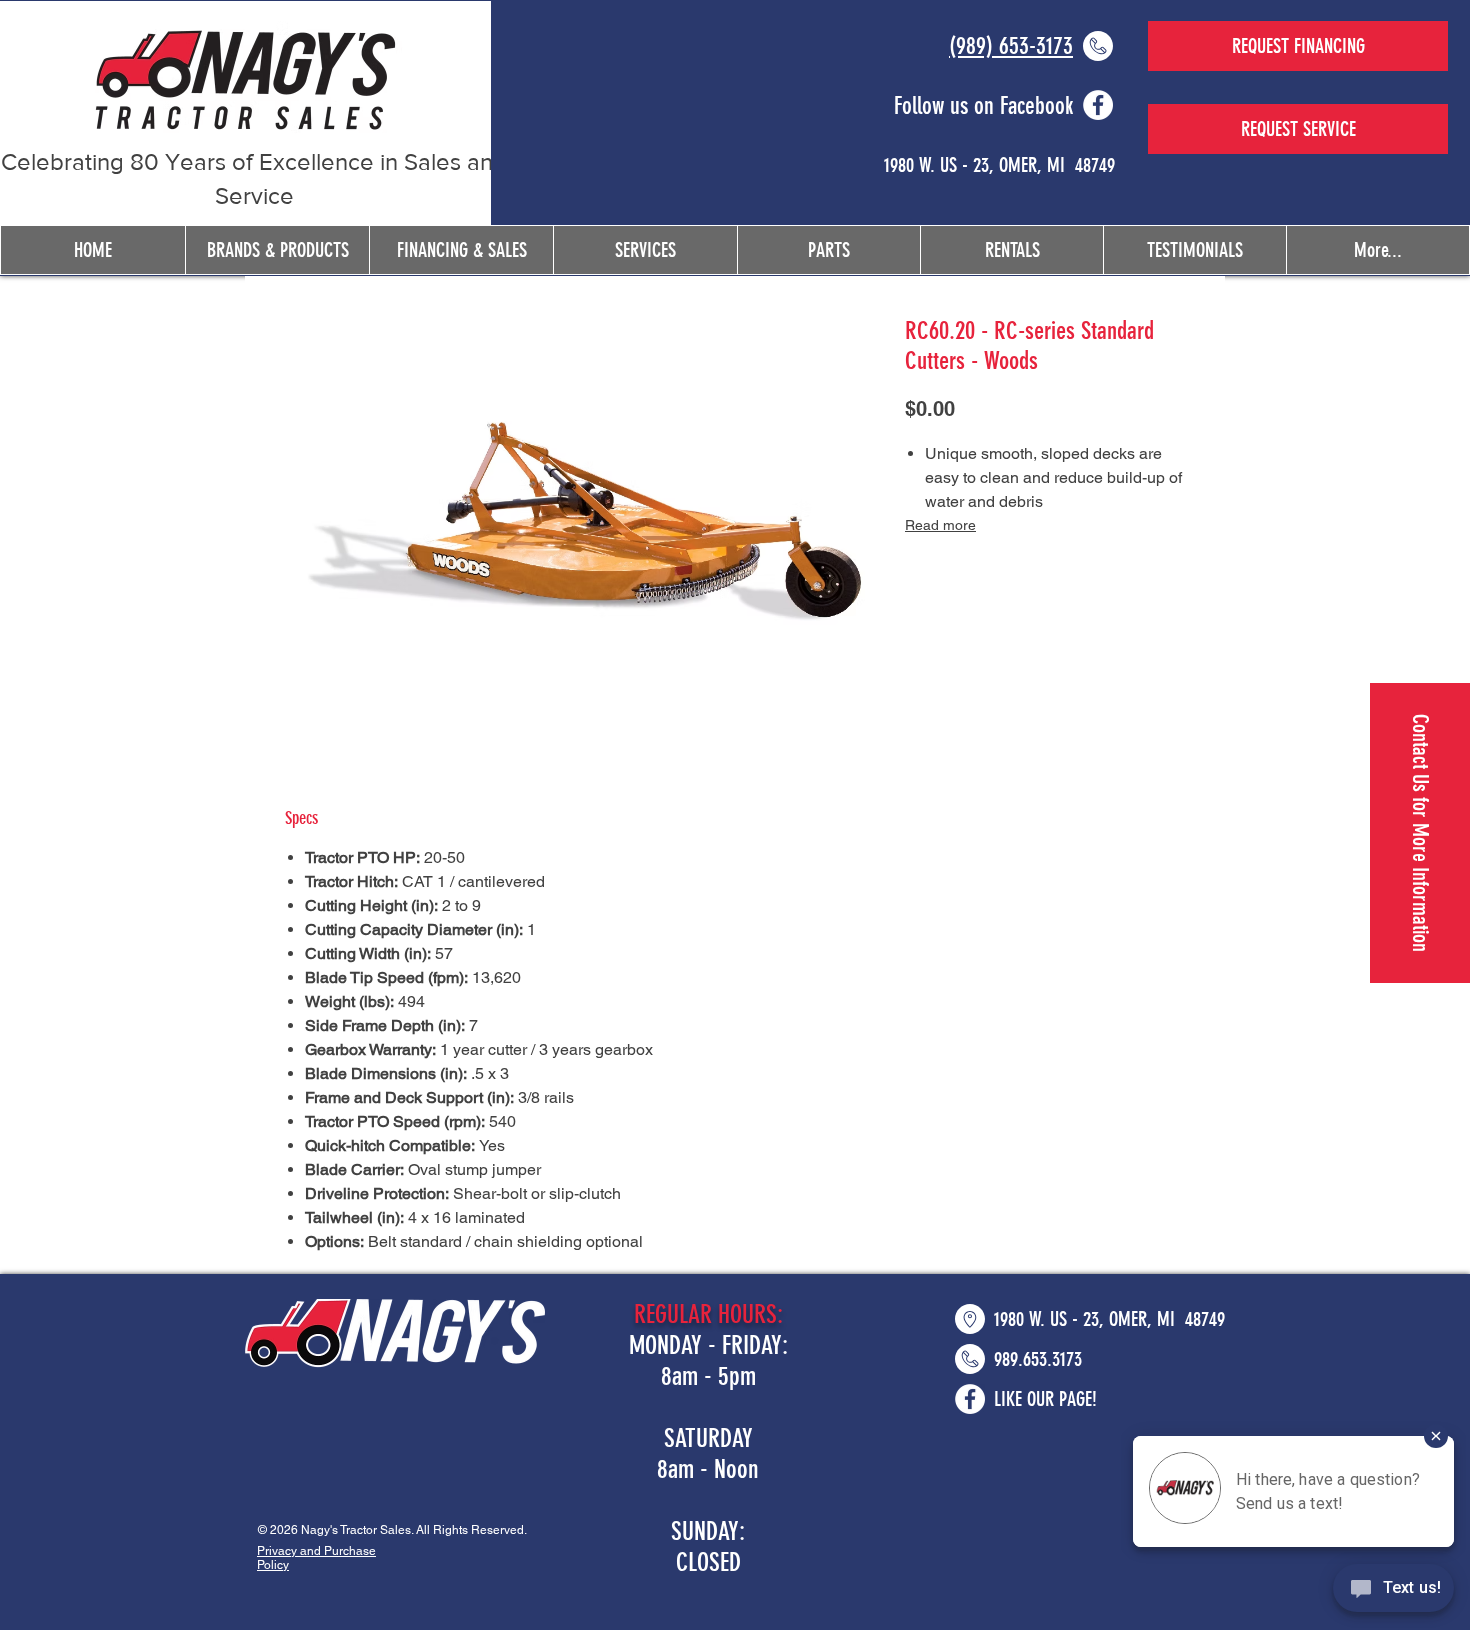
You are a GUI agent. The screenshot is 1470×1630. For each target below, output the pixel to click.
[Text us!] (1393, 1591)
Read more (940, 525)
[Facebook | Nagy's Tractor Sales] (1098, 105)
